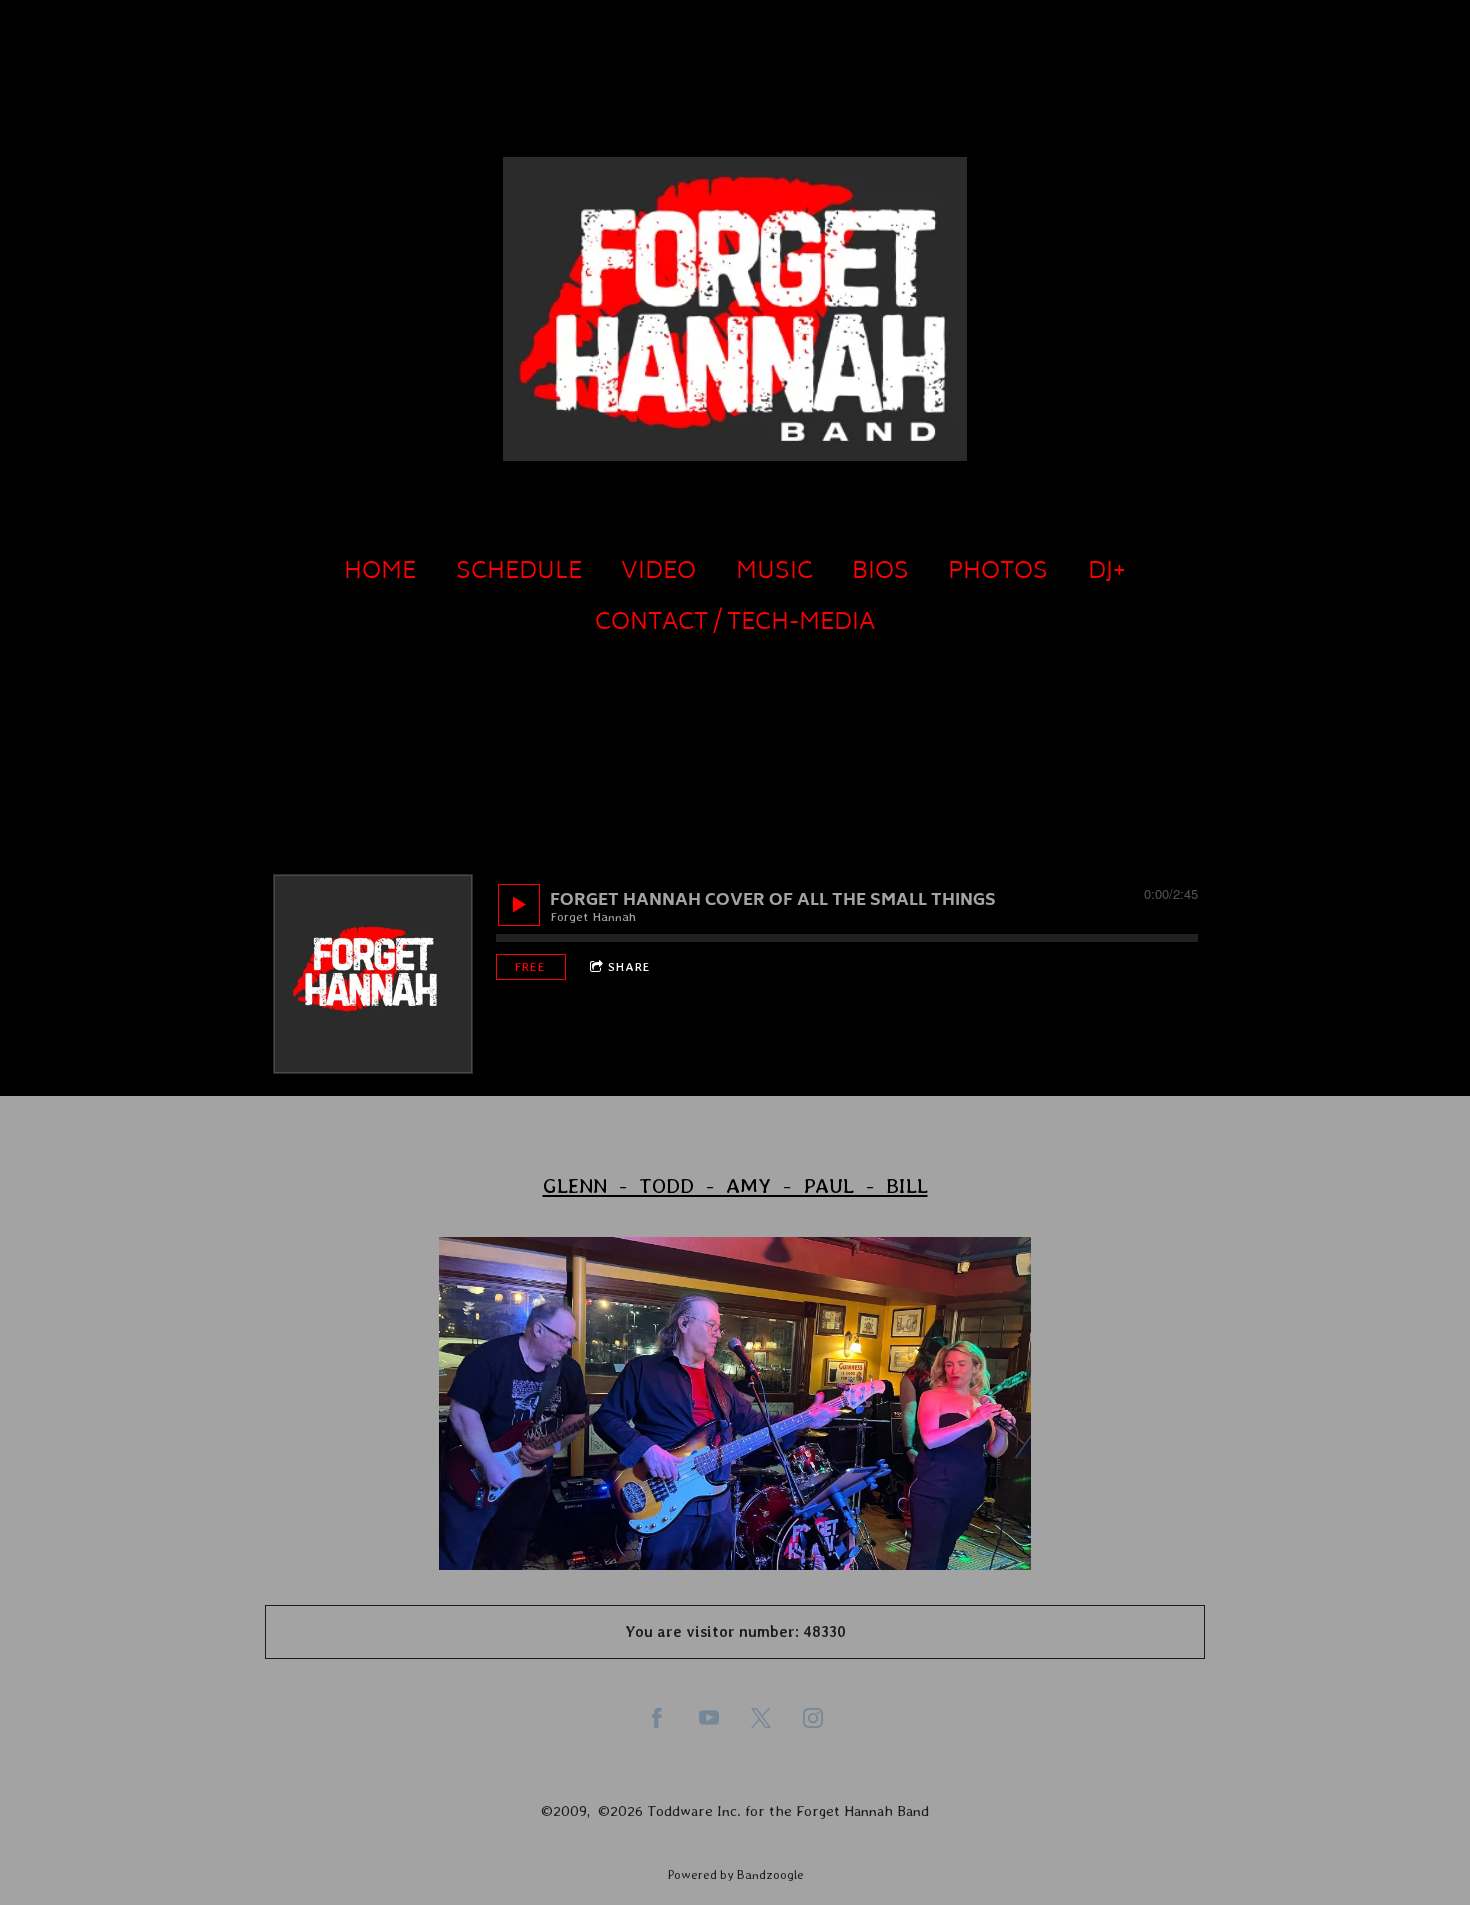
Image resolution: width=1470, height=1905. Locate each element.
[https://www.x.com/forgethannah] (761, 1718)
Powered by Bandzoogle (735, 1874)
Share (629, 967)
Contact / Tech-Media (735, 624)
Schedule (519, 573)
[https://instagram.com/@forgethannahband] (813, 1718)
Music (774, 573)
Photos (998, 573)
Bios (880, 573)
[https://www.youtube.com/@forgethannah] (709, 1718)
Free (530, 967)
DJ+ (1107, 573)
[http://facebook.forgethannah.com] (657, 1718)
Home (380, 573)
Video (658, 573)
